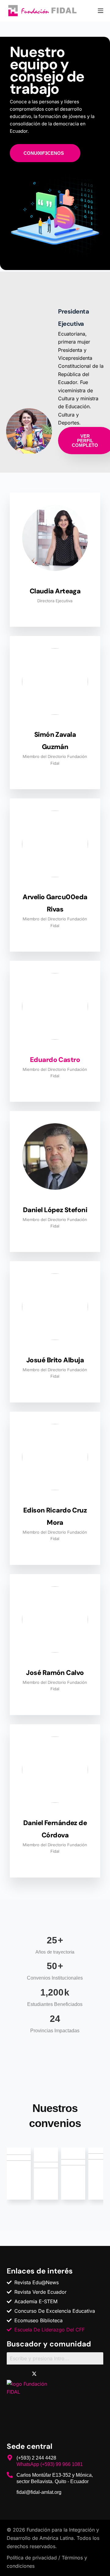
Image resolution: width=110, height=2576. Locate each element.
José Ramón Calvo (55, 1673)
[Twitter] (34, 2374)
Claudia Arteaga (55, 591)
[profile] (55, 581)
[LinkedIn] (48, 2374)
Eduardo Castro (55, 1060)
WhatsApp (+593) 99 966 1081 (50, 2464)
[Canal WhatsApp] (89, 2374)
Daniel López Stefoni (55, 1210)
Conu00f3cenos (44, 153)
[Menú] (101, 11)
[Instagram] (75, 2374)
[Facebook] (20, 2374)
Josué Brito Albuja (55, 1360)
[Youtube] (62, 2374)
